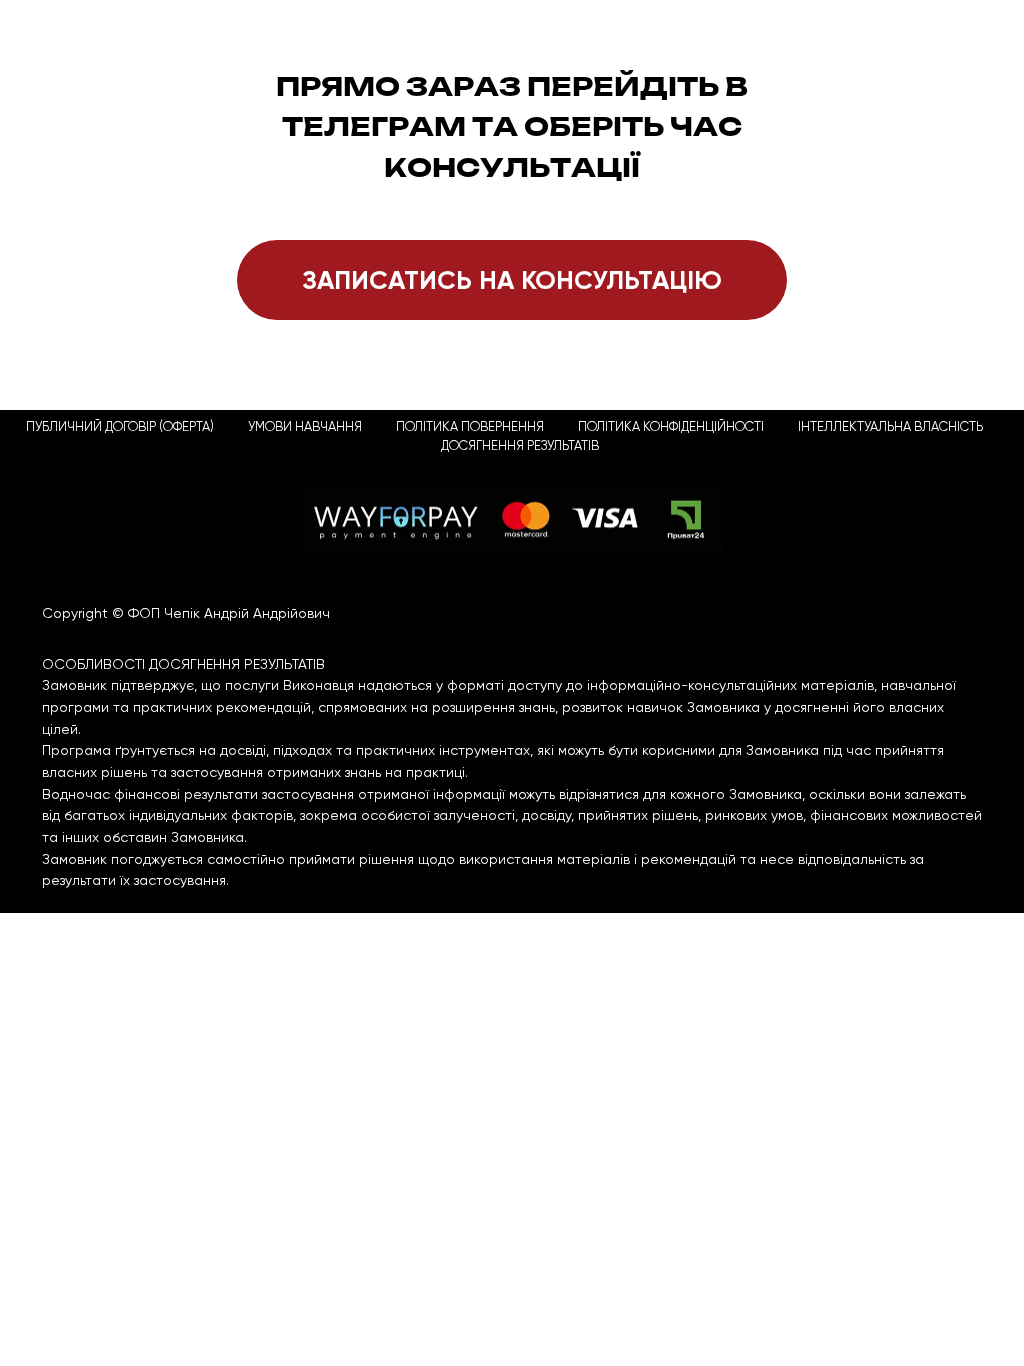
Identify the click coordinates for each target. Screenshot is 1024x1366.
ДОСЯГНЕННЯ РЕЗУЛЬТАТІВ (520, 445)
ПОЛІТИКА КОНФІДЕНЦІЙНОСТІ (671, 426)
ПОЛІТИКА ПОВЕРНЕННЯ (470, 426)
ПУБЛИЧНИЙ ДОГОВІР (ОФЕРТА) (120, 426)
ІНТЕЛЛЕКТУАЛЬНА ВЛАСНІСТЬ (890, 426)
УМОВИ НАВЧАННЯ (305, 426)
